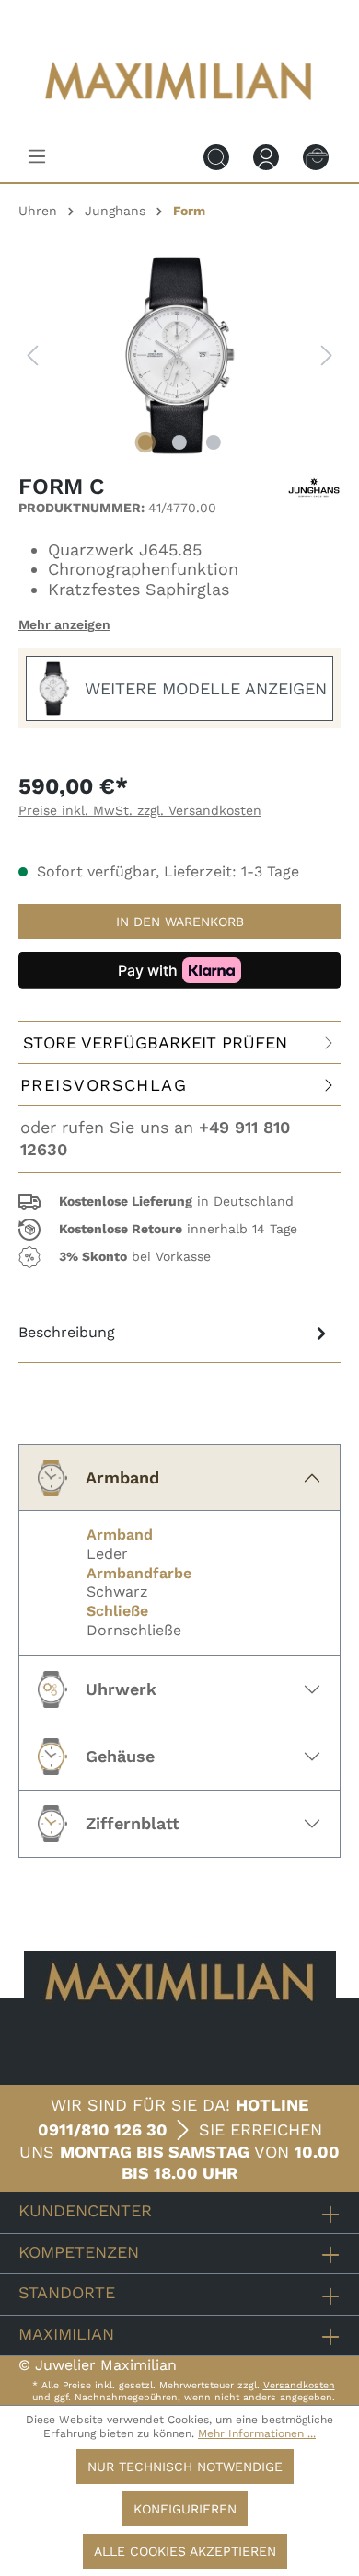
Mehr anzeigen (64, 624)
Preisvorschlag (104, 1085)
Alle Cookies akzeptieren (185, 2551)
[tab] (175, 1333)
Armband (122, 1477)
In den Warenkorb (180, 922)
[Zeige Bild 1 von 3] (145, 442)
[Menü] (37, 156)
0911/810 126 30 (103, 2129)
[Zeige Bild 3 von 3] (214, 442)
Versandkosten (299, 2385)
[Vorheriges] (32, 355)
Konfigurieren (185, 2509)
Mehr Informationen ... (257, 2433)
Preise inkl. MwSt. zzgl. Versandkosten (140, 810)
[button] (179, 1202)
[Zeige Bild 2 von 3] (179, 442)
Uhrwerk (121, 1689)
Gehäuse (120, 1756)
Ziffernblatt (133, 1823)
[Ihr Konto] (266, 156)
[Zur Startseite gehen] (179, 113)
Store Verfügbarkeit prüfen (155, 1042)
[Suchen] (216, 156)
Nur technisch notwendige (185, 2467)
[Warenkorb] (316, 156)
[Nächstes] (327, 355)
